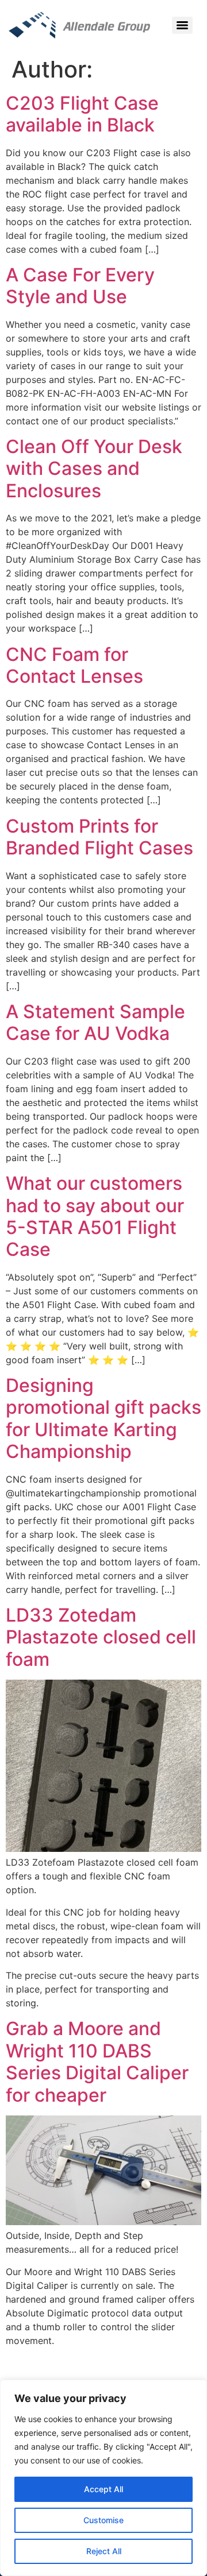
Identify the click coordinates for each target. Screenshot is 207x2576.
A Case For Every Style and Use (80, 286)
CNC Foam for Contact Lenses (74, 665)
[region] (103, 2478)
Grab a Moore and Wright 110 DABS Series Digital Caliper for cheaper (97, 2061)
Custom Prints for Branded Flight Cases (99, 837)
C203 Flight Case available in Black (82, 114)
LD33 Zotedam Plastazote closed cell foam (101, 1637)
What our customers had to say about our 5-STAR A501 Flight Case (95, 1216)
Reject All (104, 2551)
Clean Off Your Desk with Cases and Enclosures (94, 469)
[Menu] (182, 25)
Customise (103, 2520)
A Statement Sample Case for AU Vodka (95, 1022)
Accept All (103, 2489)
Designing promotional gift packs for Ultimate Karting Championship (103, 1418)
